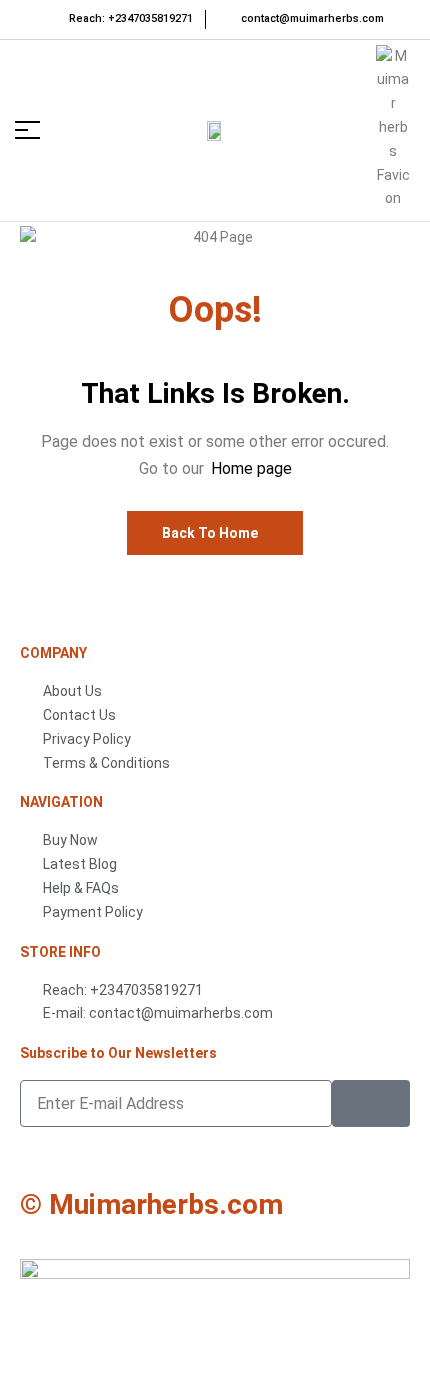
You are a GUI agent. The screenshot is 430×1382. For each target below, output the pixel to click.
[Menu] (36, 130)
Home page (251, 468)
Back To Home (210, 533)
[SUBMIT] (371, 1103)
